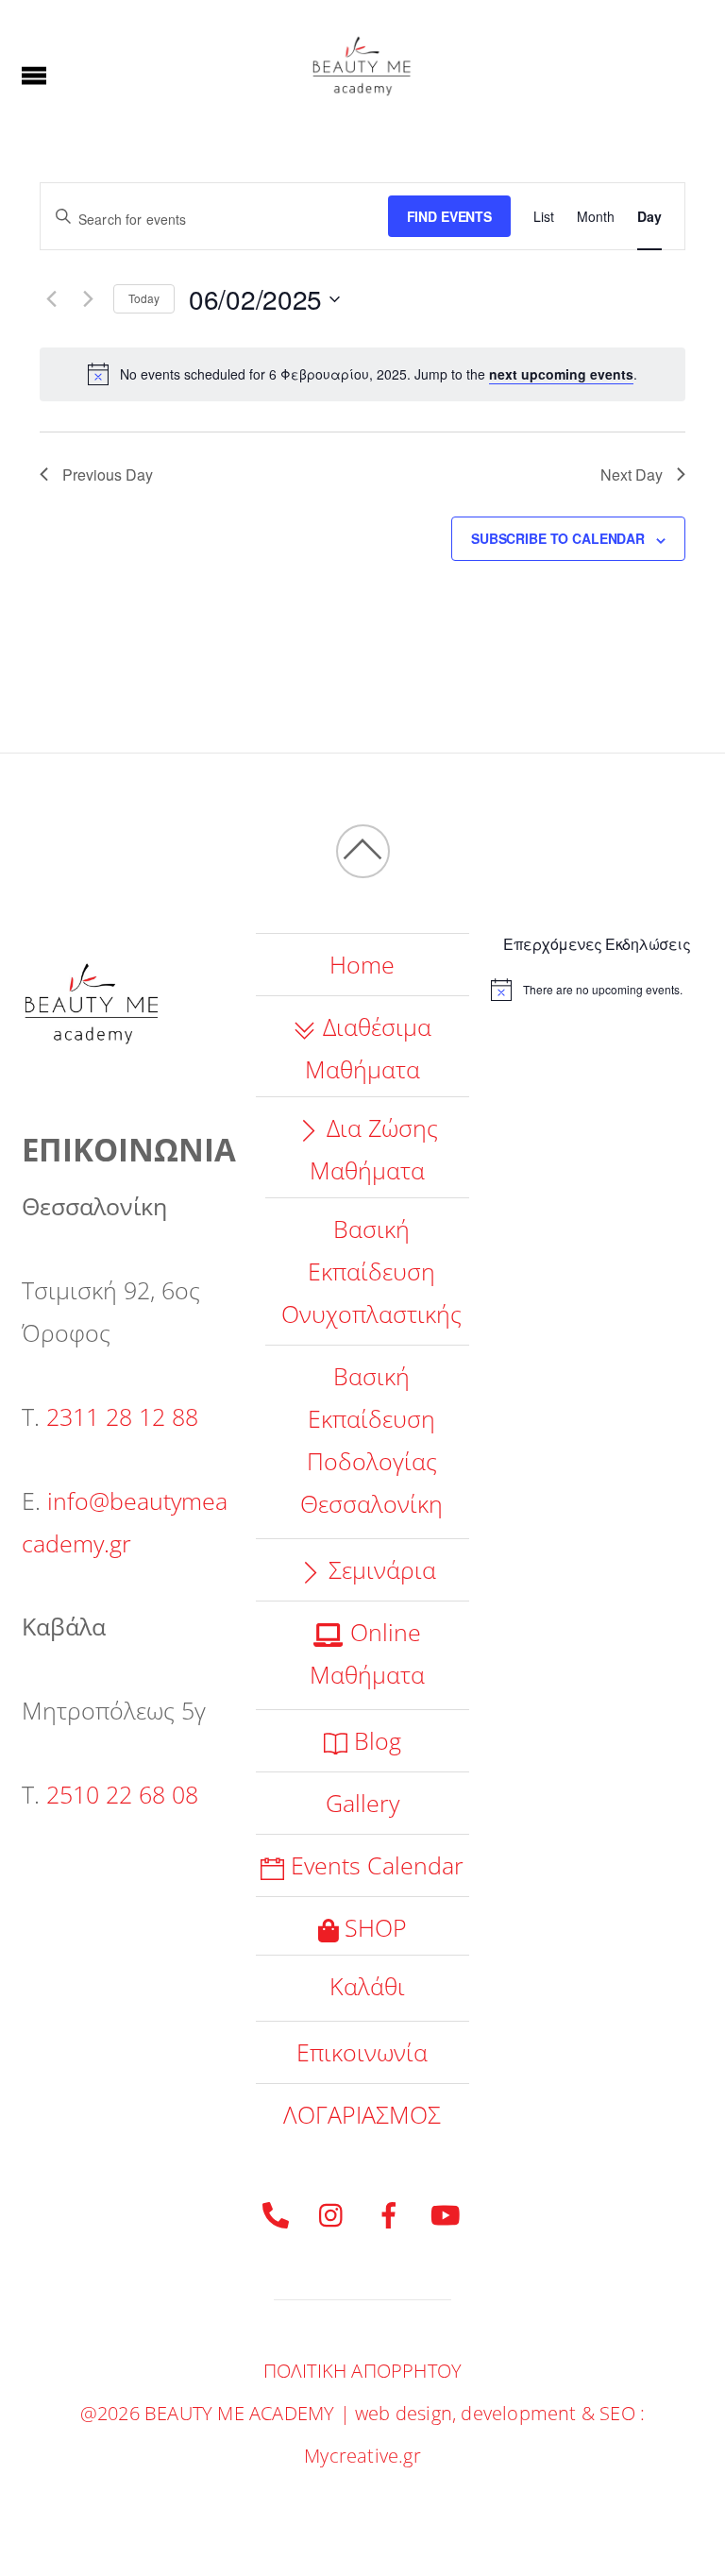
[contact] (276, 2212)
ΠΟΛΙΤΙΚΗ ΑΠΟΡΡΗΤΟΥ (363, 2371)
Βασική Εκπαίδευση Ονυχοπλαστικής (371, 1271)
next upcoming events (561, 374)
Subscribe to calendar (558, 538)
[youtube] (446, 2212)
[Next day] (88, 299)
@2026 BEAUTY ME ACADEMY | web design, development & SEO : (362, 2413)
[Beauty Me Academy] (362, 108)
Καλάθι (367, 1986)
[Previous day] (51, 299)
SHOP (372, 1927)
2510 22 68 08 (122, 1794)
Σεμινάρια (379, 1569)
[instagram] (332, 2212)
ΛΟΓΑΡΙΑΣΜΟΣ (362, 2114)
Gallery (362, 1803)
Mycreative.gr (362, 2456)
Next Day (632, 475)
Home (362, 964)
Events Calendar (374, 1865)
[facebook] (389, 2212)
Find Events (449, 216)
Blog (374, 1740)
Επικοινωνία (362, 2052)
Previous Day (108, 475)
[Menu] (34, 74)
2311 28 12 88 (122, 1416)
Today (144, 298)
